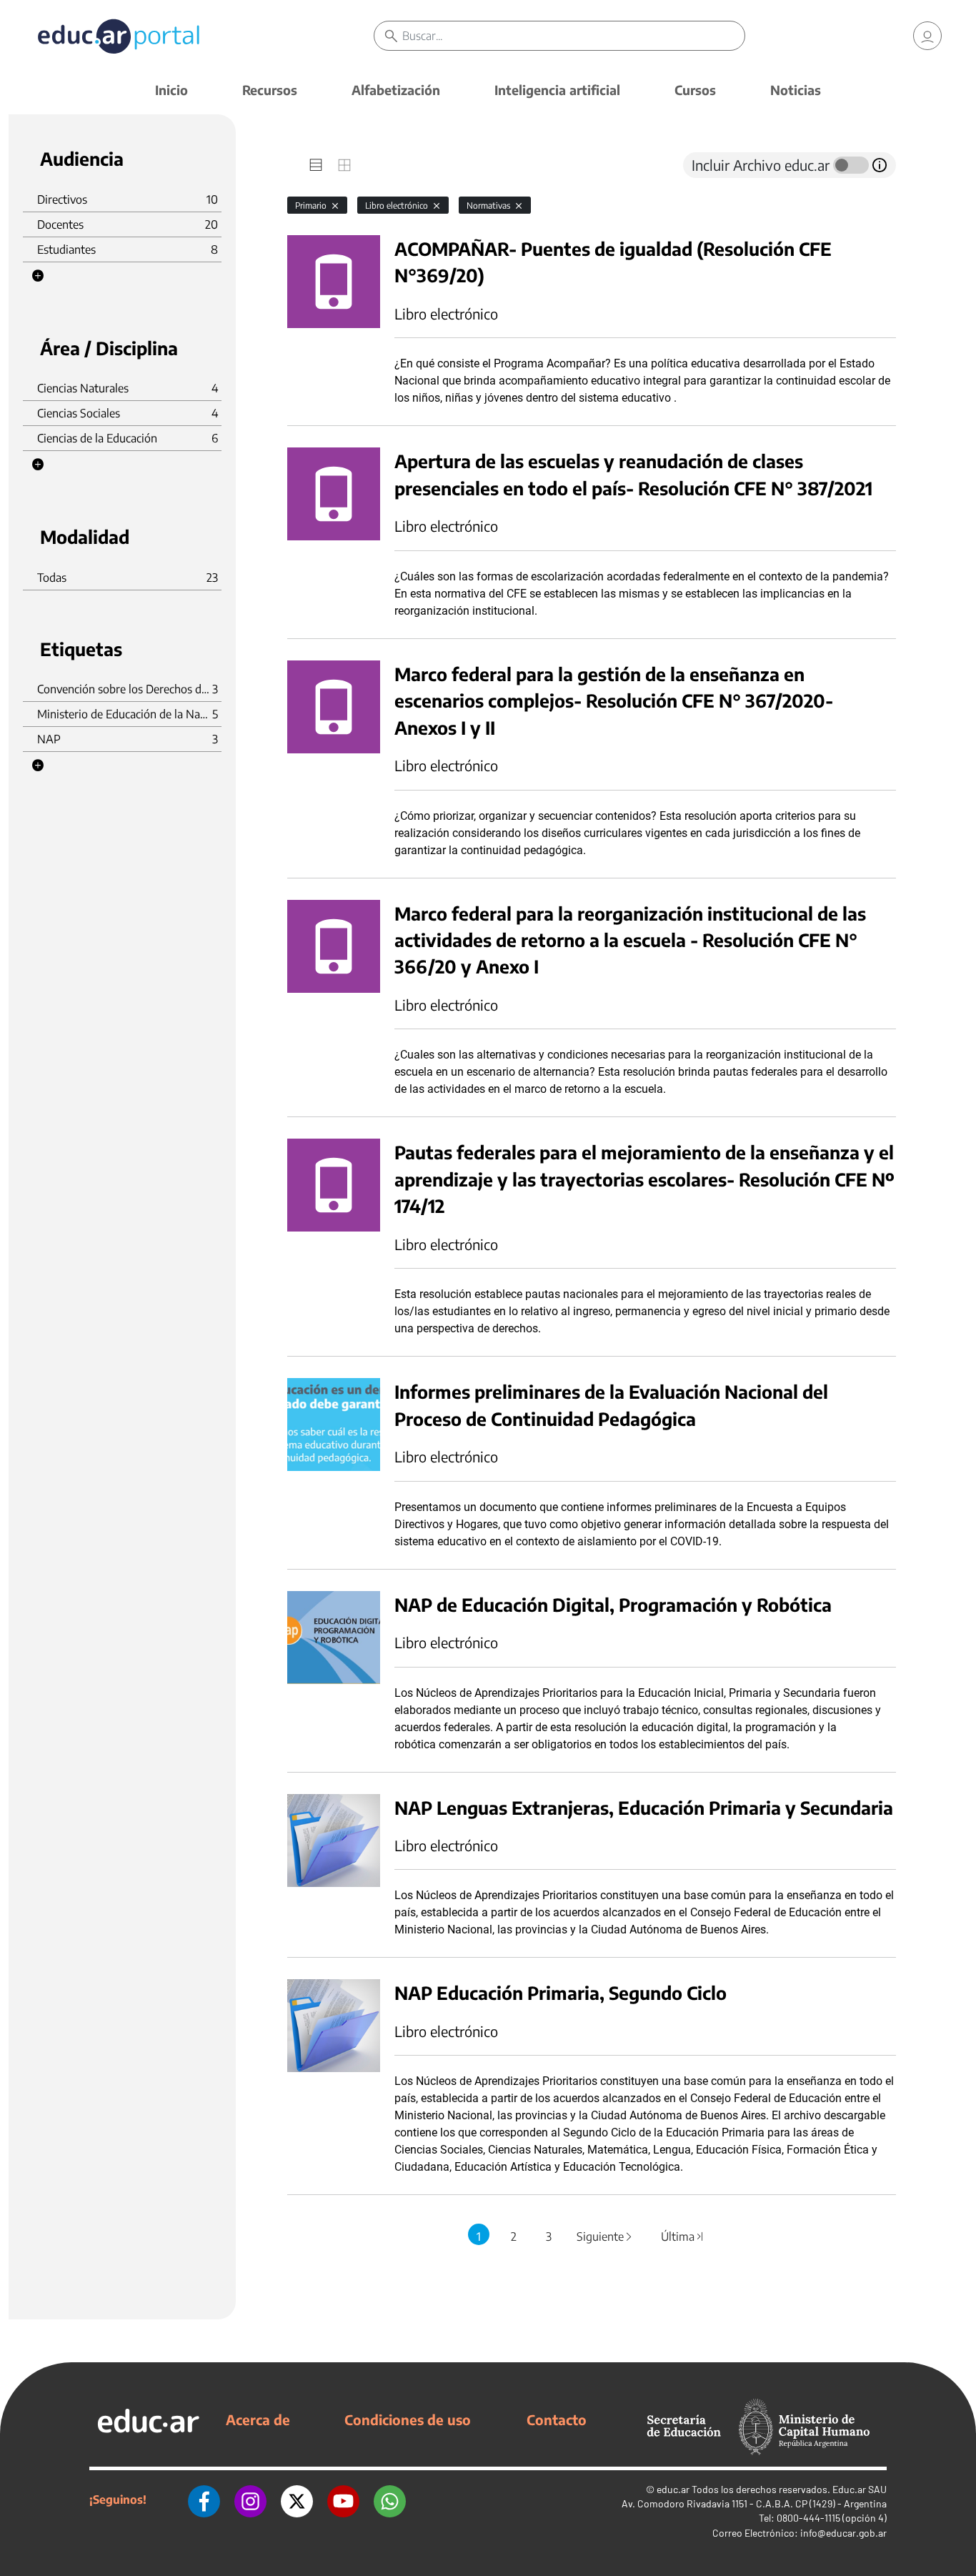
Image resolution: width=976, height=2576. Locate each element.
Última (683, 2236)
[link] (927, 36)
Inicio (171, 90)
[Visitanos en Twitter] (297, 2500)
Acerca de (258, 2419)
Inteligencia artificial (557, 90)
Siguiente (605, 2236)
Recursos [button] (270, 90)
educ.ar (673, 2489)
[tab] (316, 165)
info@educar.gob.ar (843, 2533)
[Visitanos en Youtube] (343, 2500)
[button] (38, 276)
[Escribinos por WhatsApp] (390, 2500)
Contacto (557, 2419)
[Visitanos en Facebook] (204, 2500)
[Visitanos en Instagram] (250, 2500)
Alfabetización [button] (396, 90)
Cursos (695, 90)
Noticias (796, 90)
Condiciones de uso (408, 2419)
